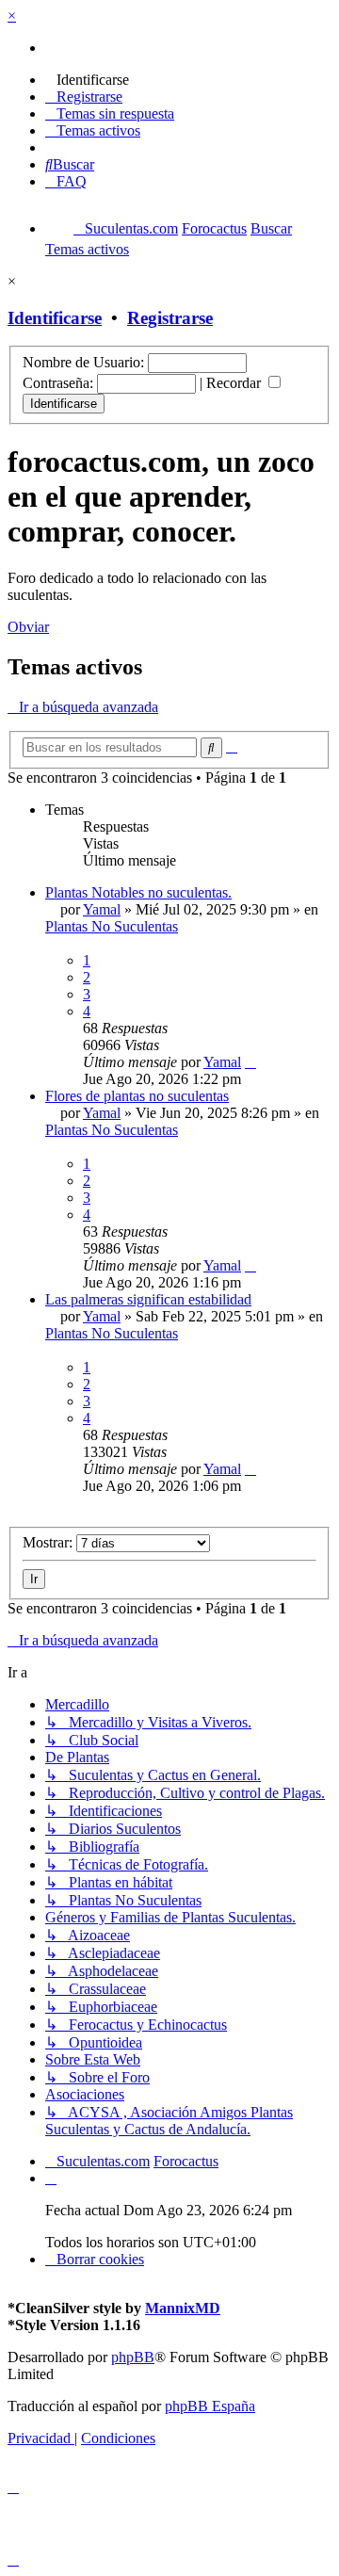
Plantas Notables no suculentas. (138, 892)
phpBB (133, 2357)
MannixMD (183, 2308)
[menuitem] (87, 80)
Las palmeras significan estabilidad (148, 1299)
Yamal (102, 909)
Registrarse (170, 318)
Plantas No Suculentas (112, 926)
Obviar (28, 627)
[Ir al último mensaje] (250, 1062)
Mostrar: (49, 1542)
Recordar (235, 383)
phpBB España (210, 2406)
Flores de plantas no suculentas (137, 1096)
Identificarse (55, 318)
